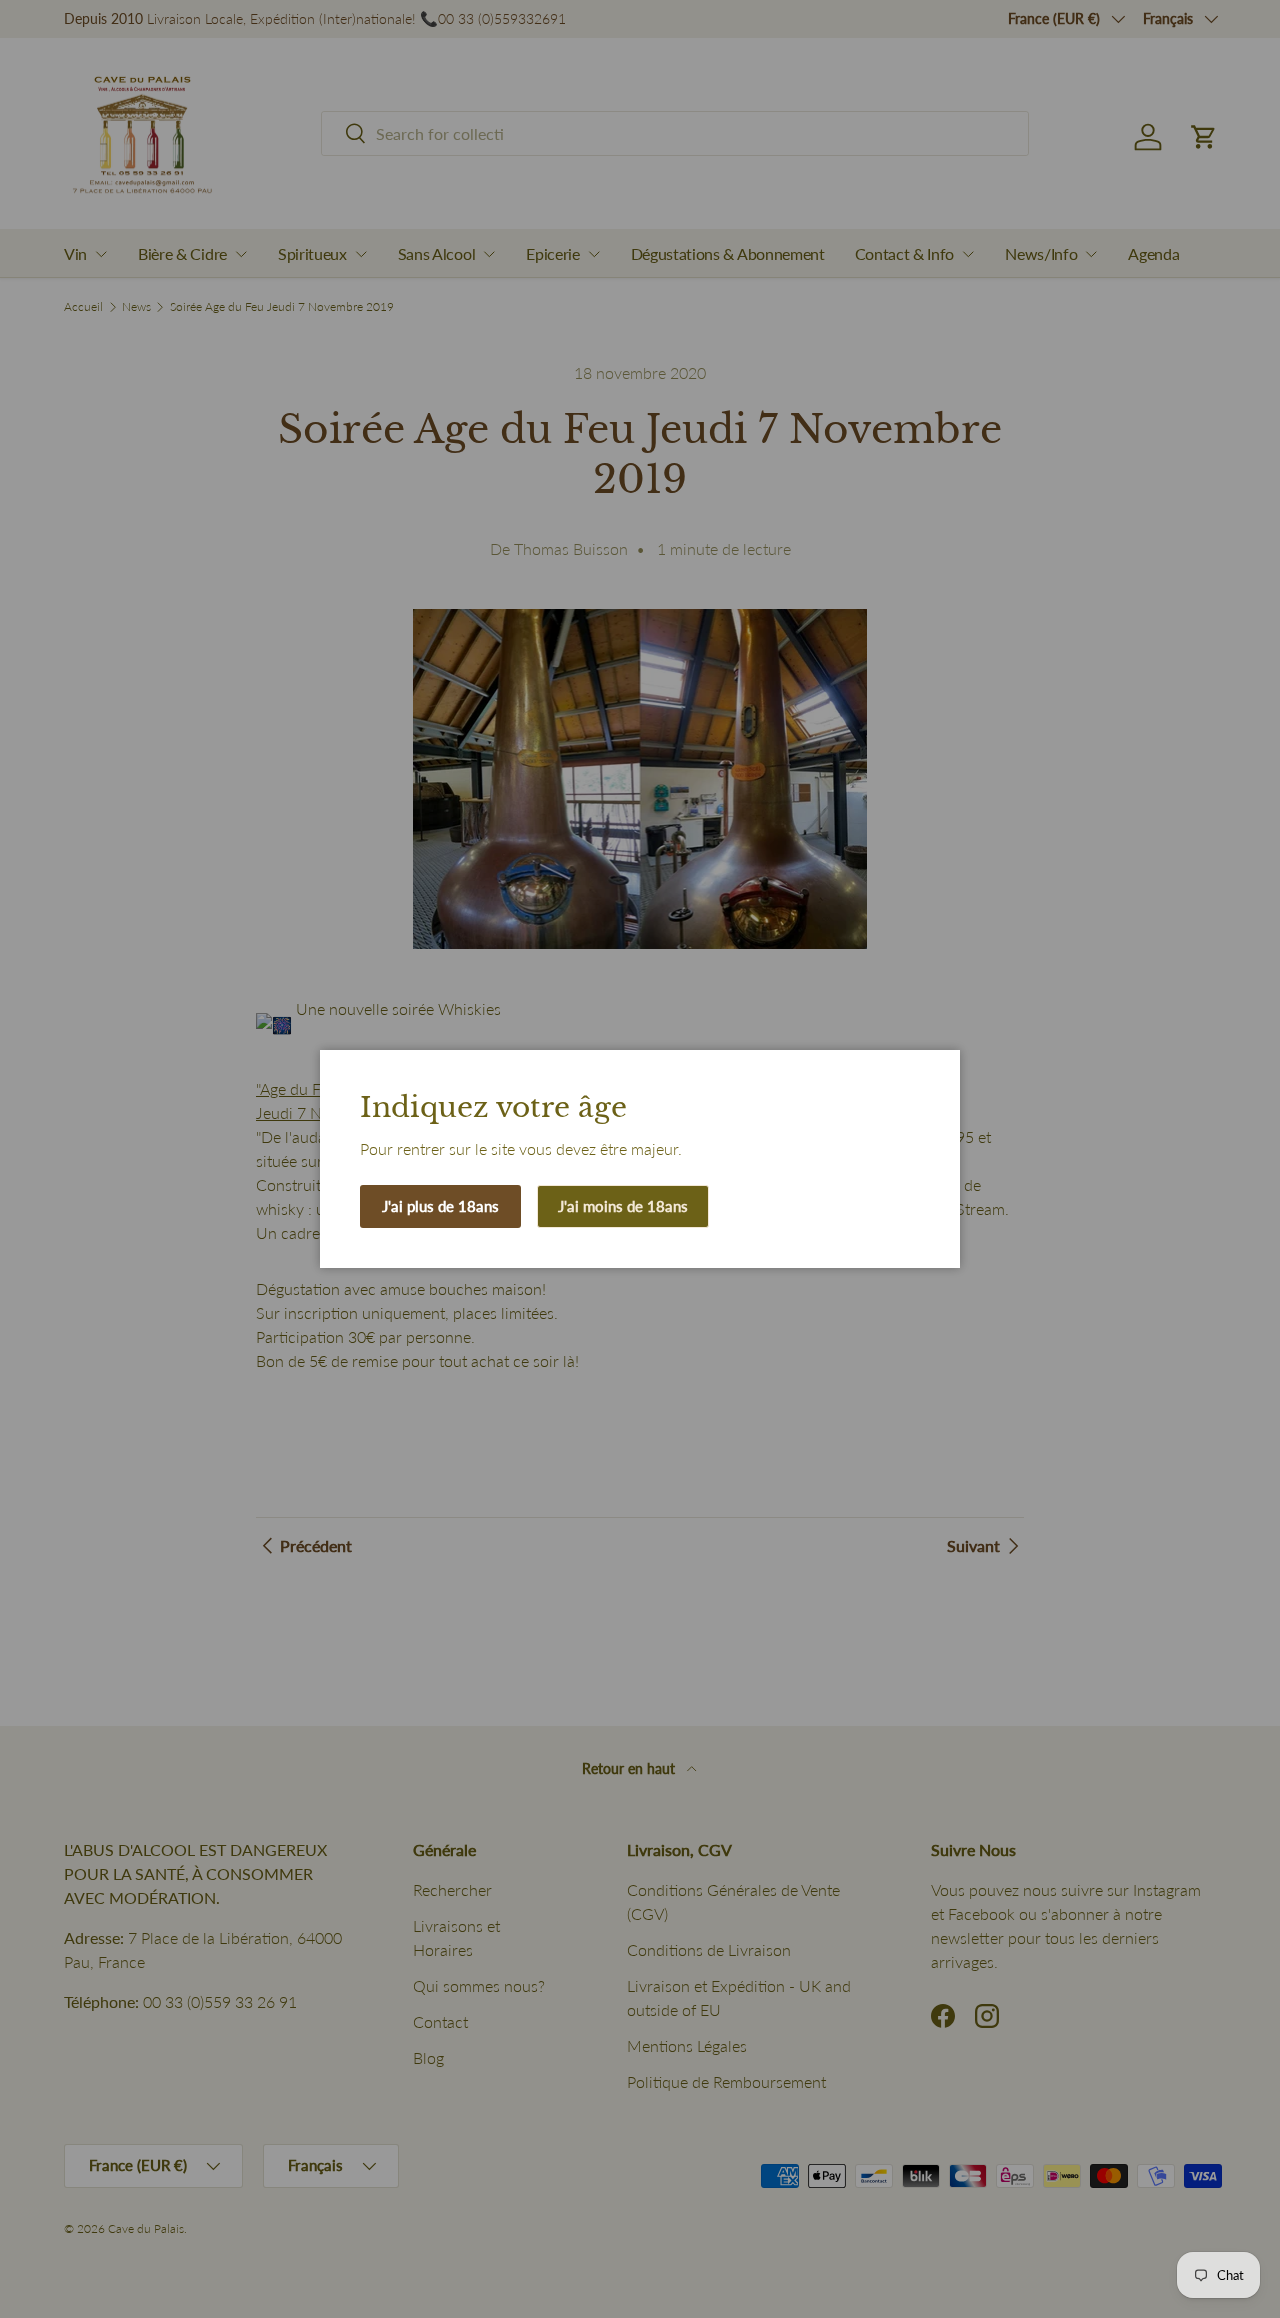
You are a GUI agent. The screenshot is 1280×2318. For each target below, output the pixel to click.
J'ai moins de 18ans (623, 1206)
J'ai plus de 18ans (440, 1206)
